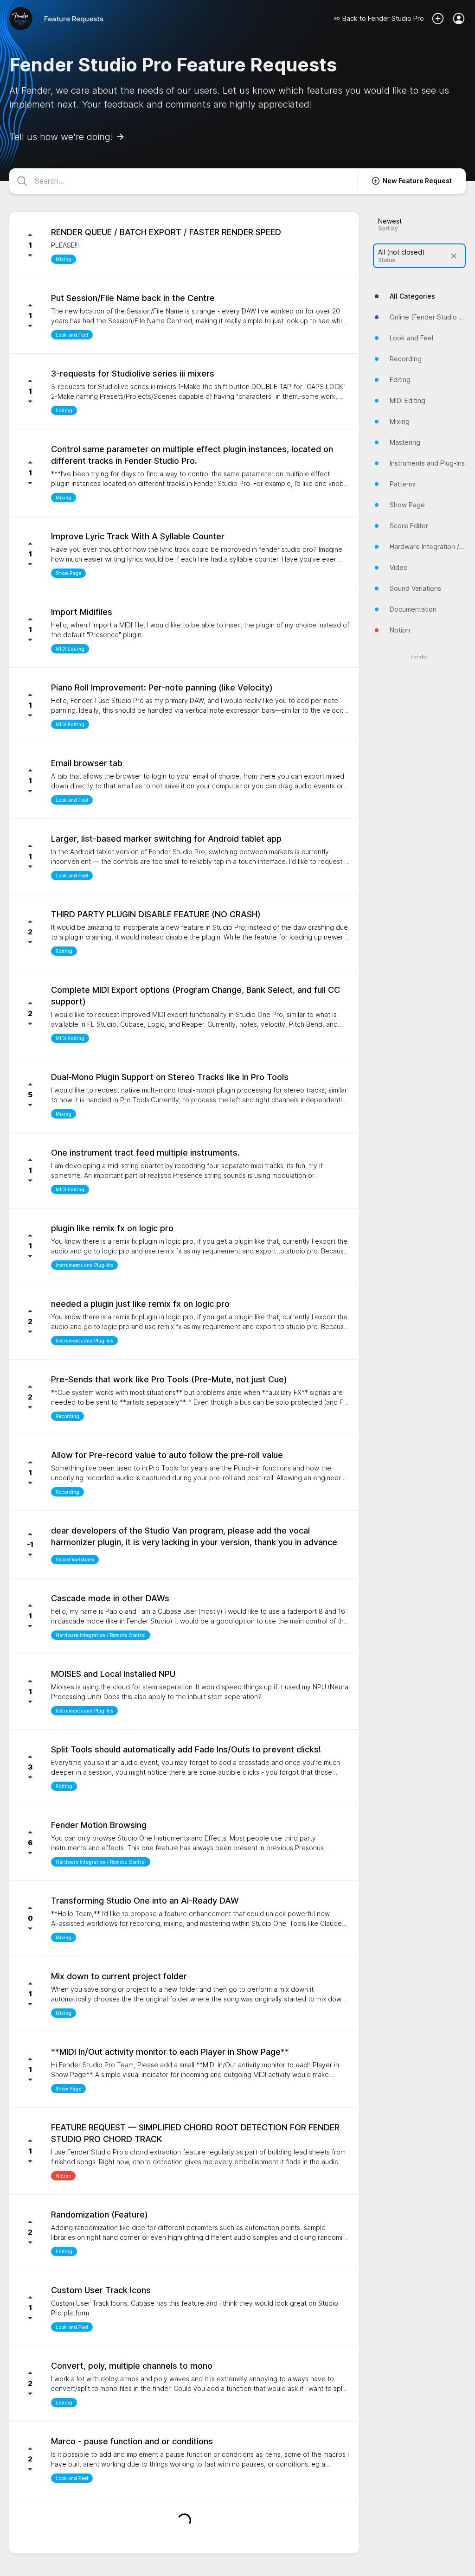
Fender (419, 657)
